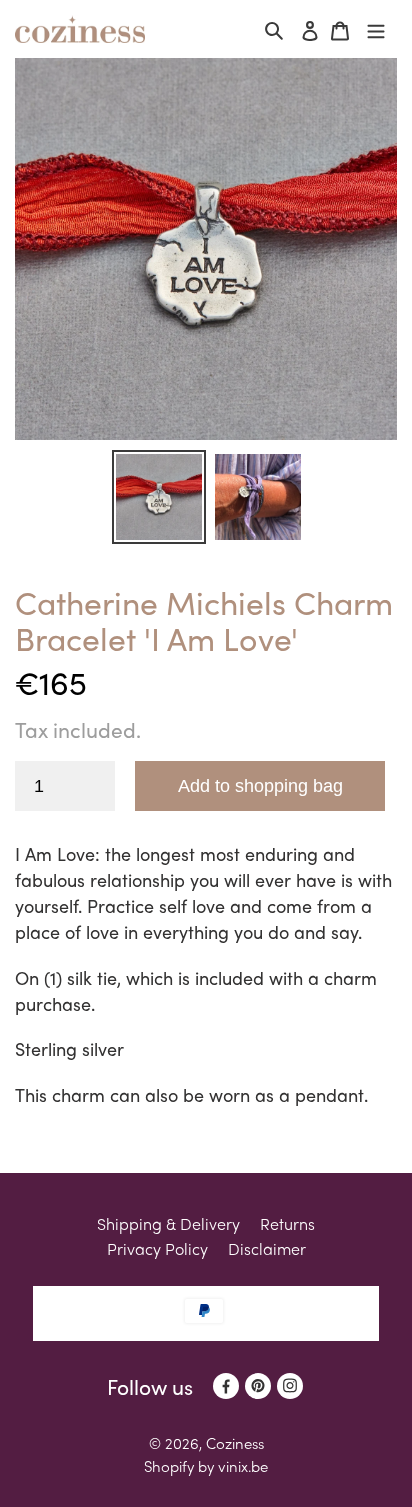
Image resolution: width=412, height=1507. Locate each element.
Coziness (235, 1443)
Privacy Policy (157, 1248)
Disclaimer (267, 1248)
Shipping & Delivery (168, 1223)
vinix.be (243, 1466)
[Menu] (376, 29)
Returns (287, 1223)
